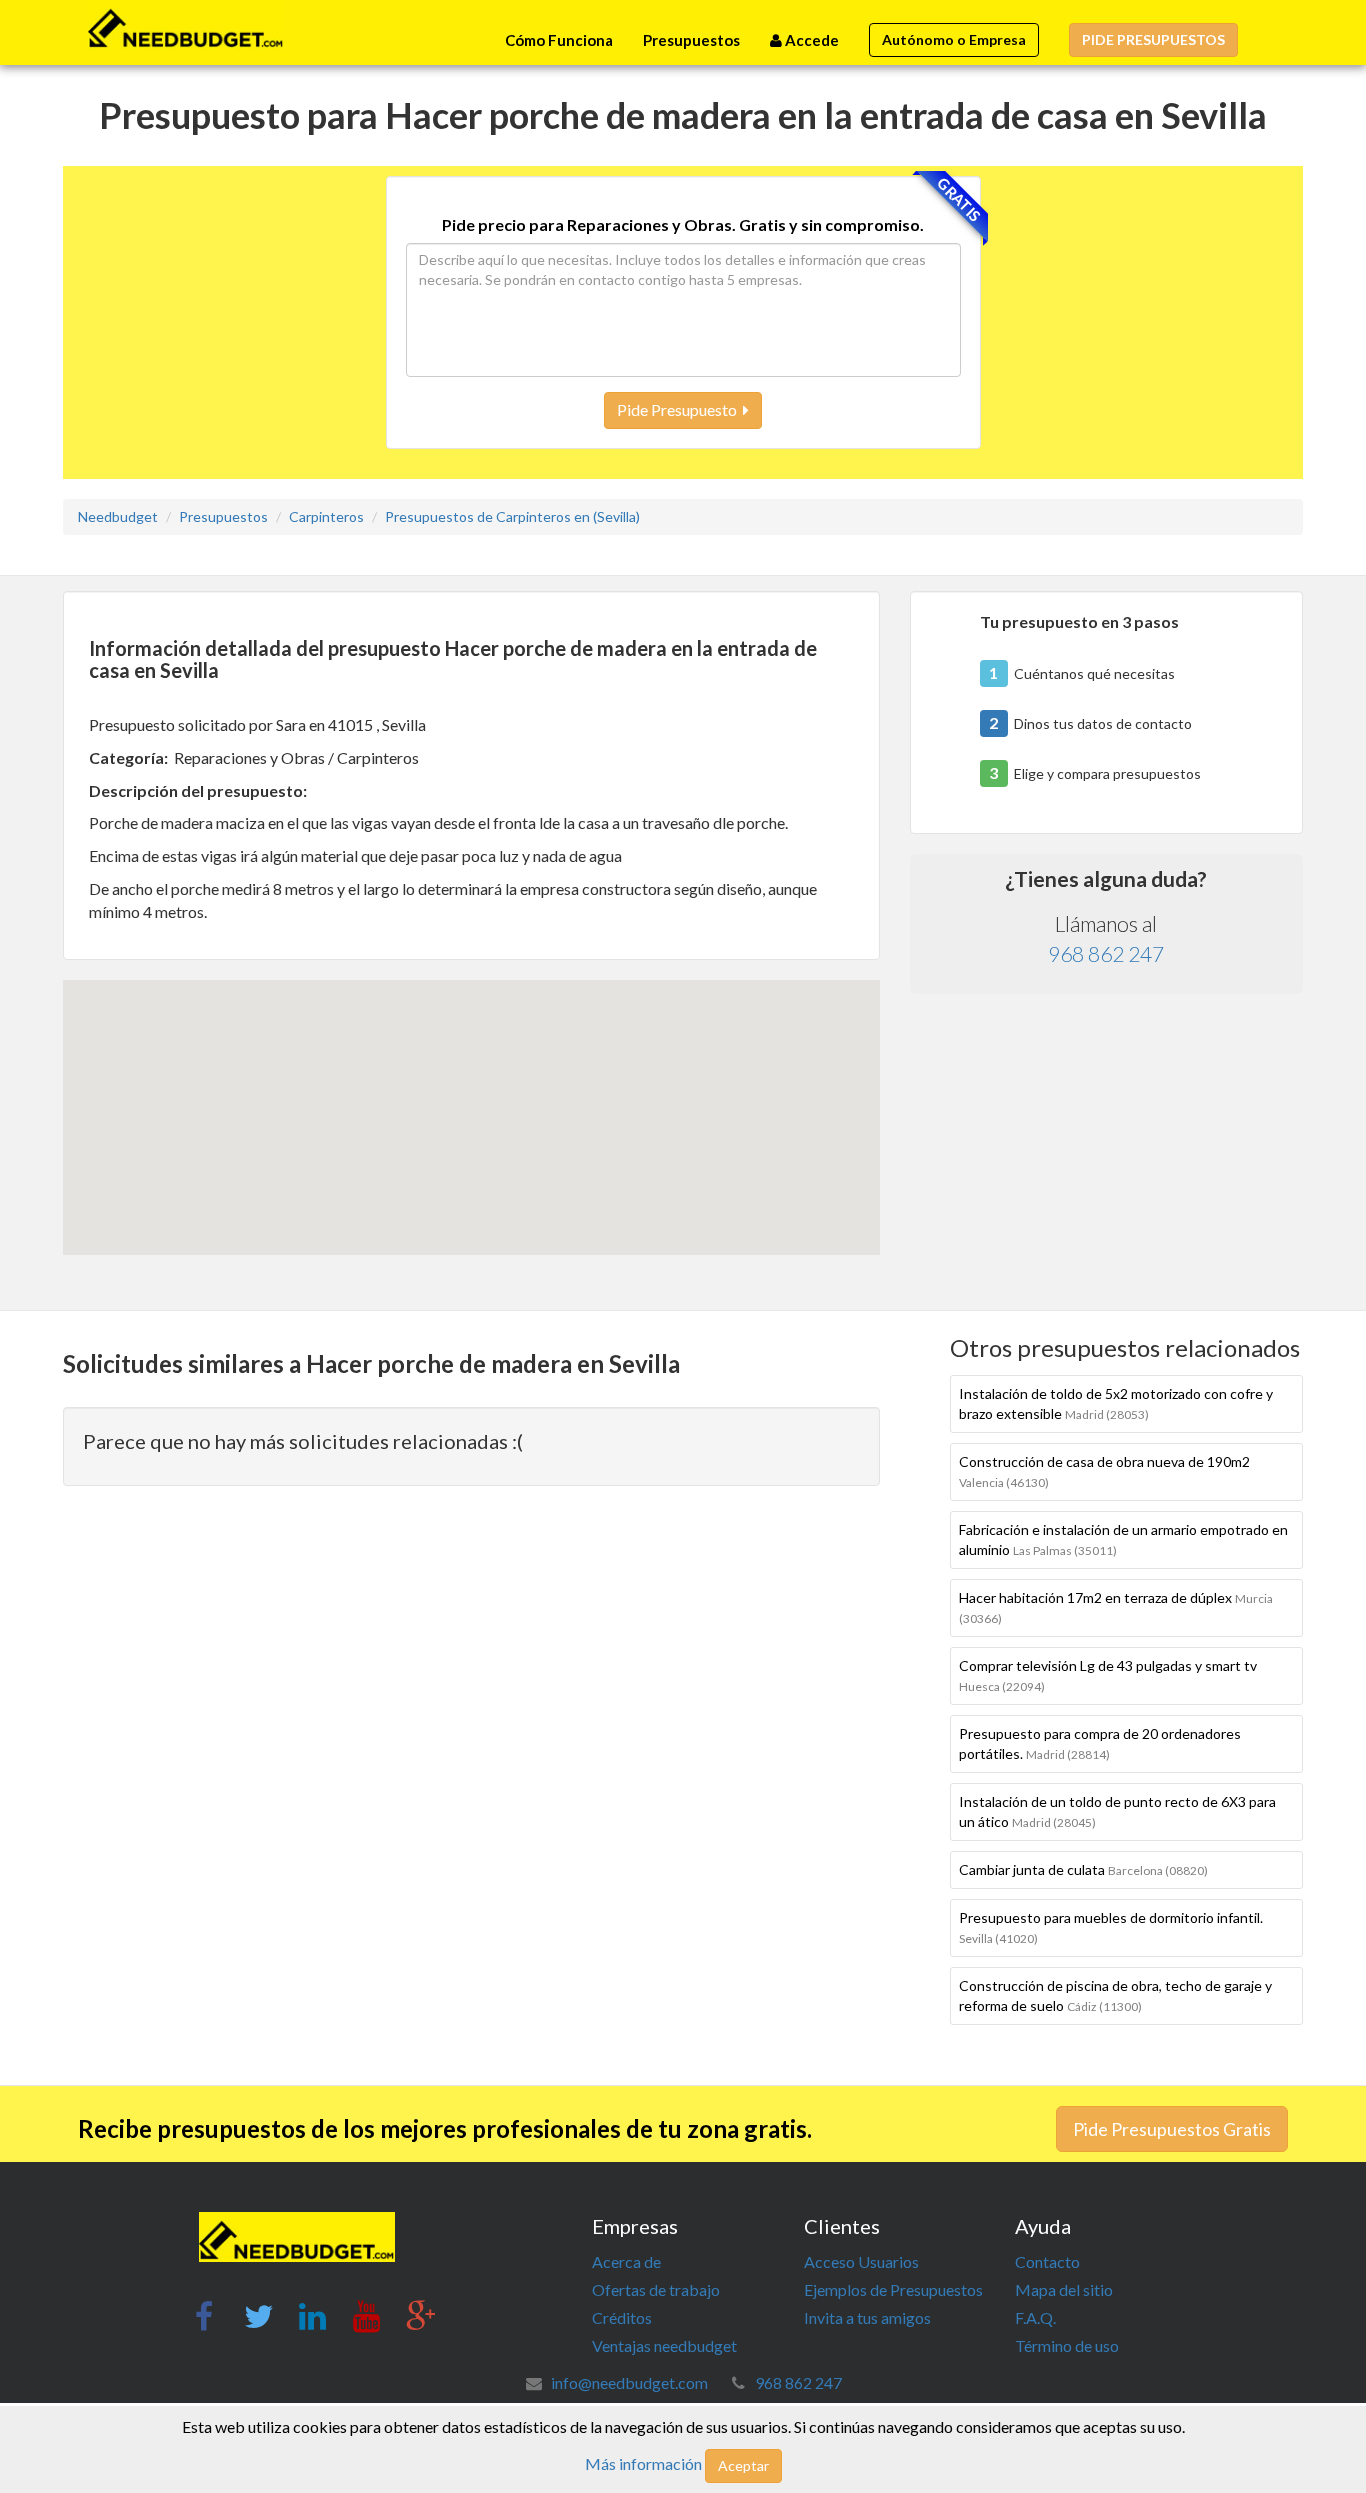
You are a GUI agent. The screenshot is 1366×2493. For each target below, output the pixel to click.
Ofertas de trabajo (656, 2289)
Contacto (1047, 2261)
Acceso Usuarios (861, 2261)
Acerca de (626, 2261)
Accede (810, 40)
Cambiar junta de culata (1083, 1869)
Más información (643, 2463)
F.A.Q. (1035, 2317)
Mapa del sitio (1064, 2289)
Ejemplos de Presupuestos (893, 2289)
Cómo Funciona (559, 40)
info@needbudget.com (629, 2382)
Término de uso (1067, 2345)
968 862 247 (1106, 953)
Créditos (622, 2317)
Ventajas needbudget (664, 2345)
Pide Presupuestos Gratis (1172, 2129)
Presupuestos (691, 40)
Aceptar (743, 2465)
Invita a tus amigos (867, 2317)
